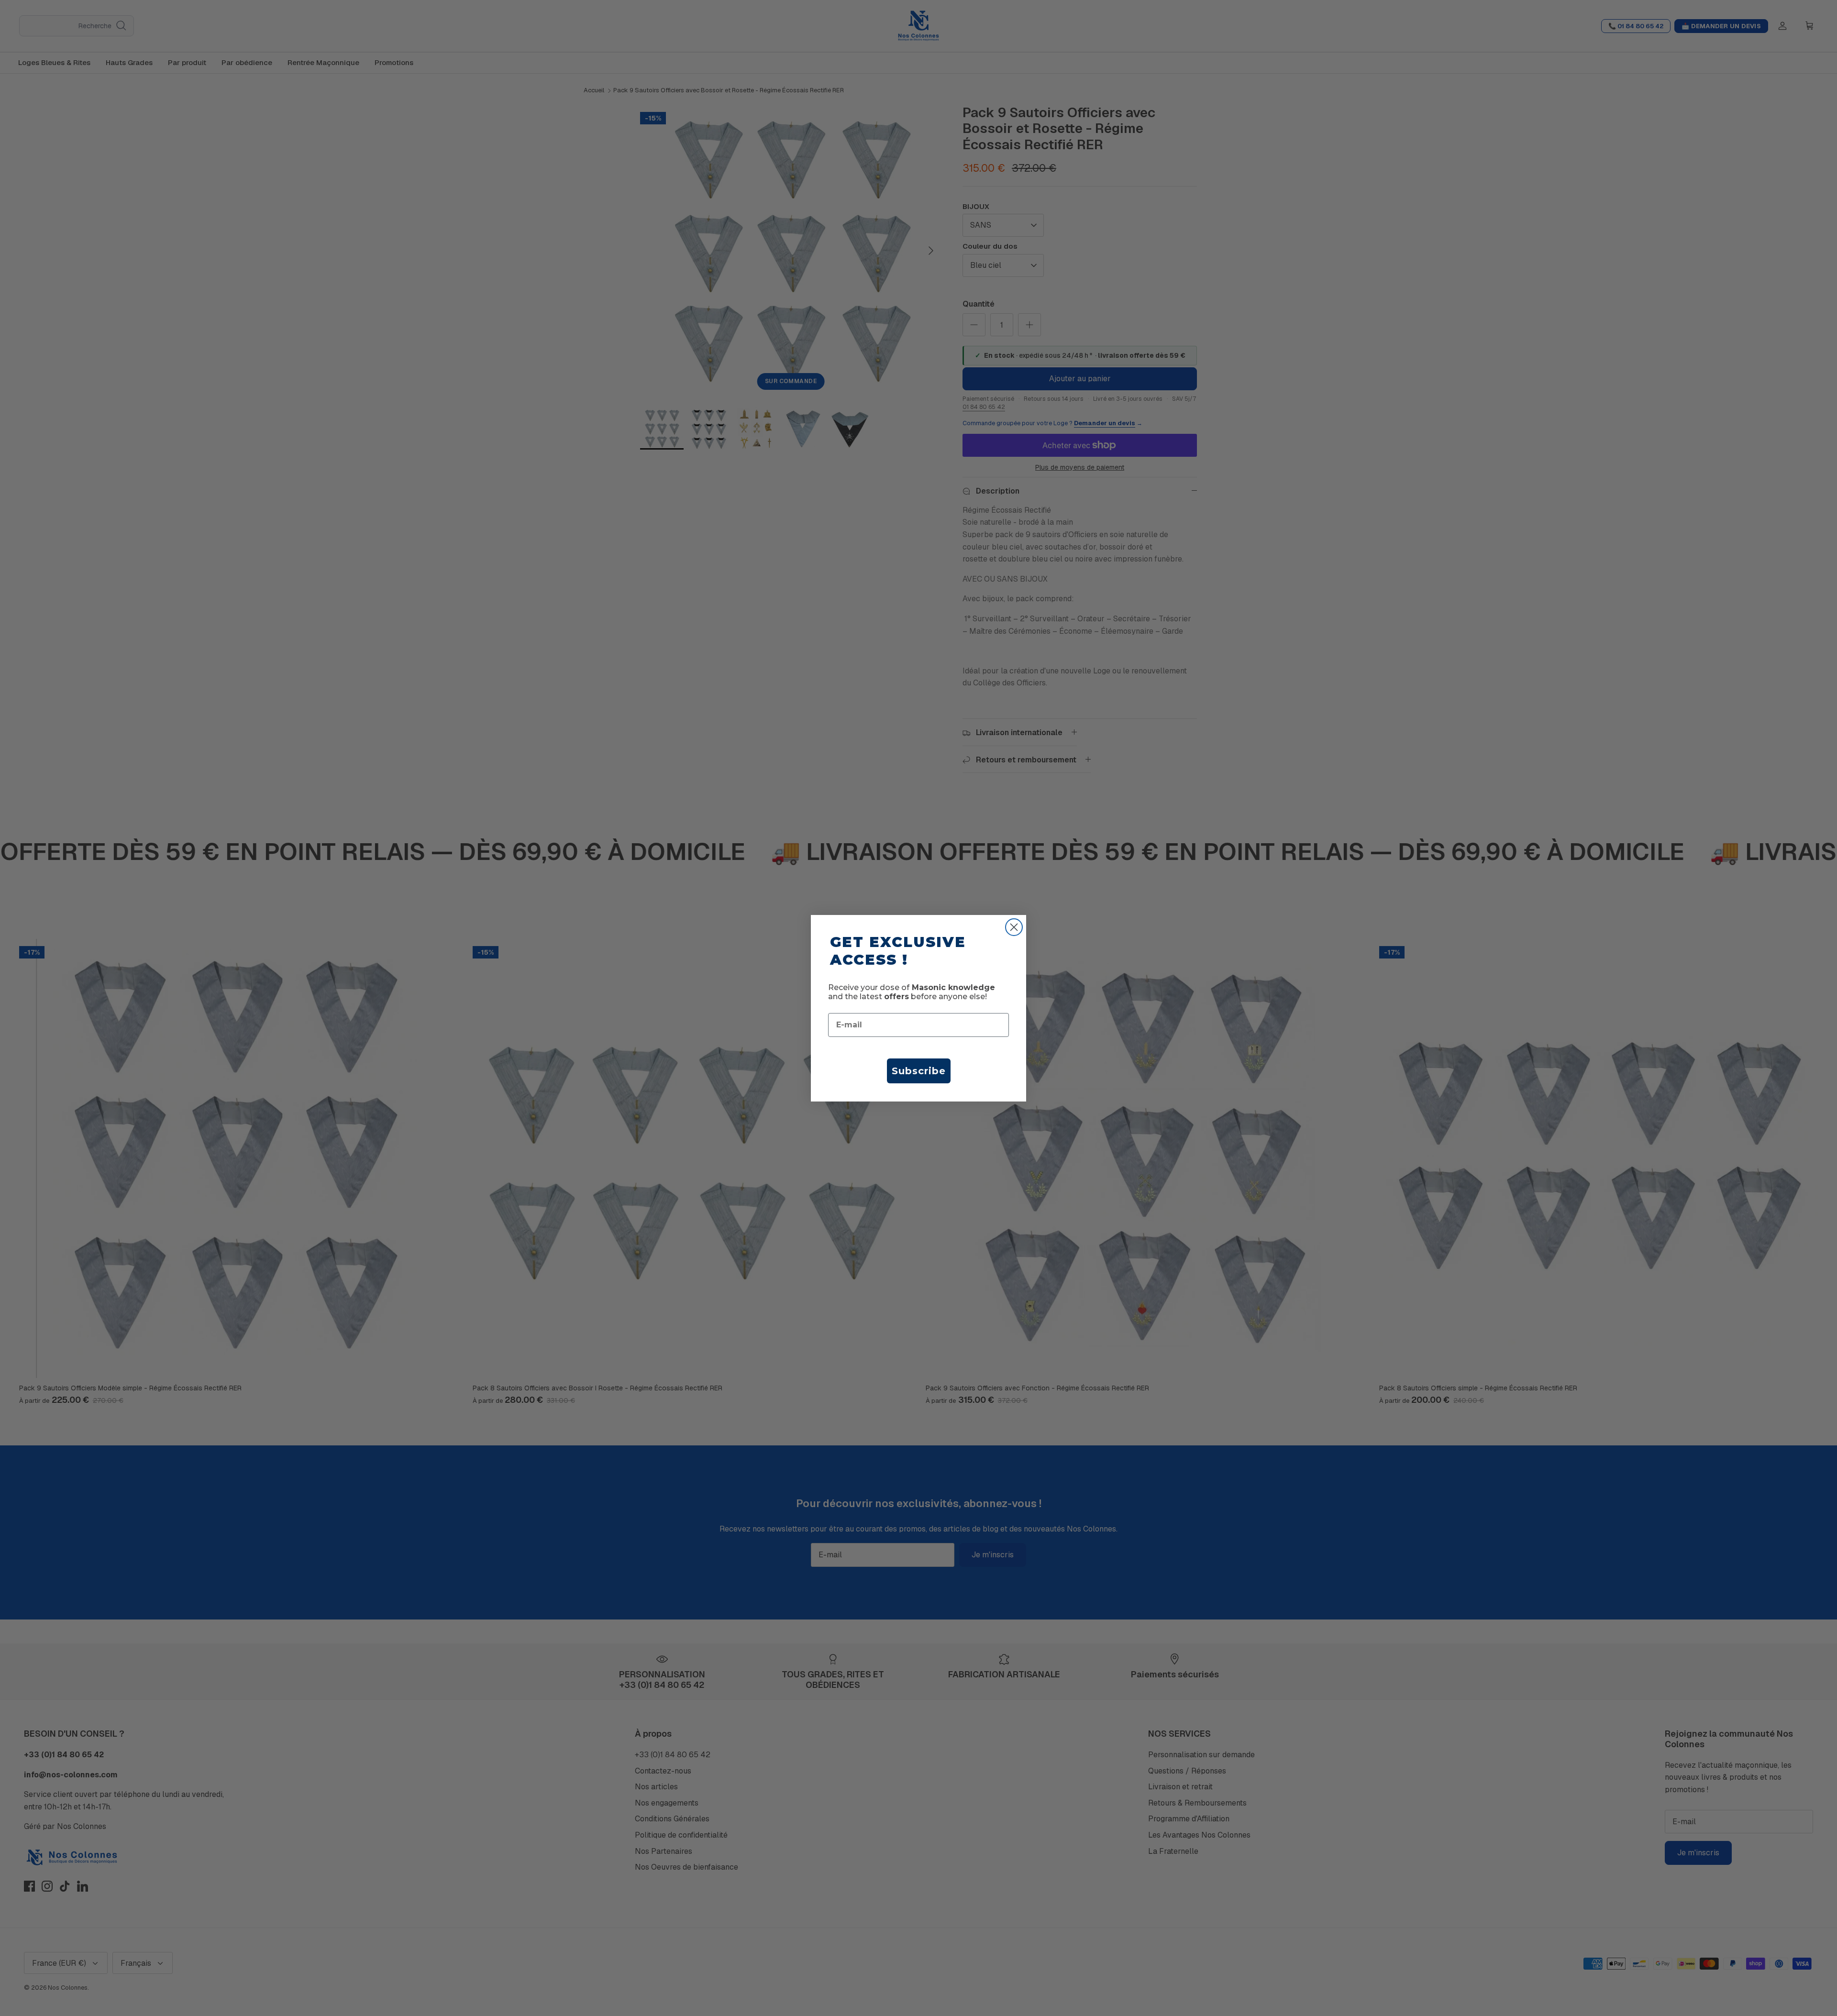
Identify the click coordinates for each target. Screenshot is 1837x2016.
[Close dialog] (1014, 927)
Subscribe (919, 1071)
